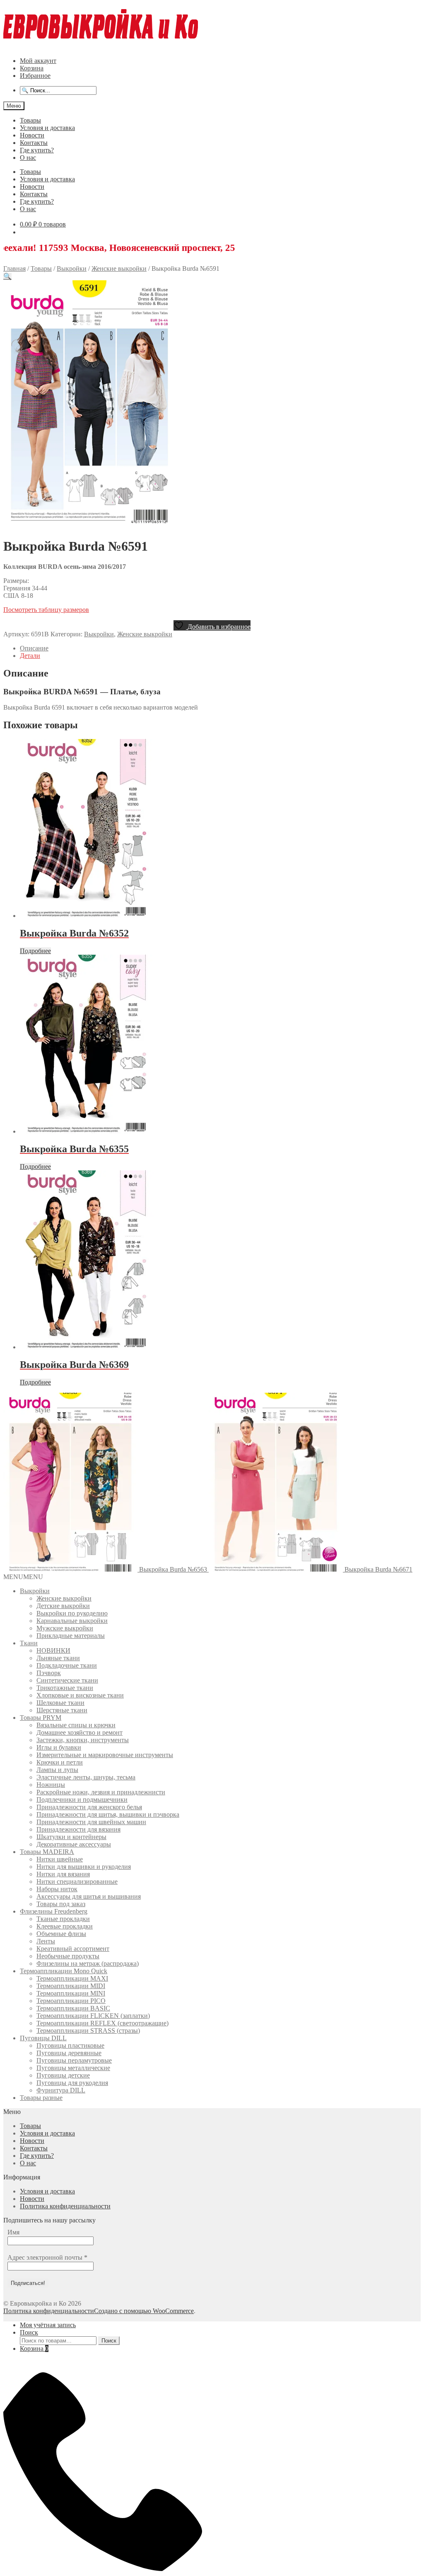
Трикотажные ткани (65, 1688)
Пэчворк (49, 1673)
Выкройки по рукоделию (72, 1613)
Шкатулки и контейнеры (71, 1837)
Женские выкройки (119, 268)
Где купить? (37, 150)
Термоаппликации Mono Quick (64, 1971)
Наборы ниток (57, 1889)
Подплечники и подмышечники (82, 1800)
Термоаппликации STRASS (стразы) (88, 2031)
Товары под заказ (61, 1904)
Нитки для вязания (63, 1874)
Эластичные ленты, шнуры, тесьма (86, 1777)
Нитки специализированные (77, 1881)
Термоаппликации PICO (71, 2001)
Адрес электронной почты (47, 2257)
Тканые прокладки (63, 1919)
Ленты (46, 1941)
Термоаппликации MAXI (72, 1978)
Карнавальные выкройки (72, 1621)
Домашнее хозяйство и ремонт (79, 1732)
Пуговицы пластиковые (70, 2045)
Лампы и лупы (57, 1770)
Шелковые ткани (60, 1703)
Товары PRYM (41, 1718)
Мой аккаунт (38, 61)
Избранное (35, 76)
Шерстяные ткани (62, 1710)
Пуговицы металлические (73, 2068)
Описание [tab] (34, 648)
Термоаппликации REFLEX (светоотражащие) (102, 2023)
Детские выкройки (63, 1606)
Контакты (34, 143)
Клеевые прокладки (65, 1926)
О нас (28, 158)
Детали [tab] (30, 656)
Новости (32, 135)
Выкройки (72, 268)
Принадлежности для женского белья (89, 1807)
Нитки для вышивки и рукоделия (84, 1867)
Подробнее (35, 951)
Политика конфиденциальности (65, 2206)
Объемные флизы (61, 1934)
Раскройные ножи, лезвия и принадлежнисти (101, 1792)
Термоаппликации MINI (71, 1993)
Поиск (29, 2332)
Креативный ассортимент (73, 1949)
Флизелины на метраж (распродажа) (88, 1963)
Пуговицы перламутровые (74, 2060)
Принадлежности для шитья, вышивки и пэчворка (108, 1814)
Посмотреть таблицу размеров (46, 610)
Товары (30, 120)
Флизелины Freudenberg (54, 1911)
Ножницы (51, 1785)
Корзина (32, 68)
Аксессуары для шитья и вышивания (89, 1896)
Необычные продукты (68, 1956)
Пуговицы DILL (43, 2038)
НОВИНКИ (53, 1650)
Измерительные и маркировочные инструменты (105, 1755)
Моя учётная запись (48, 2325)
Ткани (29, 1643)
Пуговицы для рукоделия (72, 2083)
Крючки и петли (60, 1762)
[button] (7, 276)
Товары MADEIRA (47, 1852)
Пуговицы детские (63, 2075)
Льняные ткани (58, 1658)
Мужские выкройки (65, 1628)
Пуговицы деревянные (69, 2053)
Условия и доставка (47, 128)
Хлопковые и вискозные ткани (80, 1695)
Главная (14, 268)
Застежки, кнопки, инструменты (83, 1740)
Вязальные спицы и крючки (76, 1725)
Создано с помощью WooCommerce (144, 2311)
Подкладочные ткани (67, 1665)
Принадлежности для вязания (78, 1829)
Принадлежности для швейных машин (91, 1822)
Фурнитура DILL (61, 2090)
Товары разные (41, 2098)
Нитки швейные (60, 1859)
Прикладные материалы (71, 1636)
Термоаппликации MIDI (71, 1986)
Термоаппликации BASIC (73, 2008)
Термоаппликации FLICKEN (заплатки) (93, 2016)
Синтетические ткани (67, 1680)
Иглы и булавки (59, 1747)
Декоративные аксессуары (74, 1844)
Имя (13, 2232)
